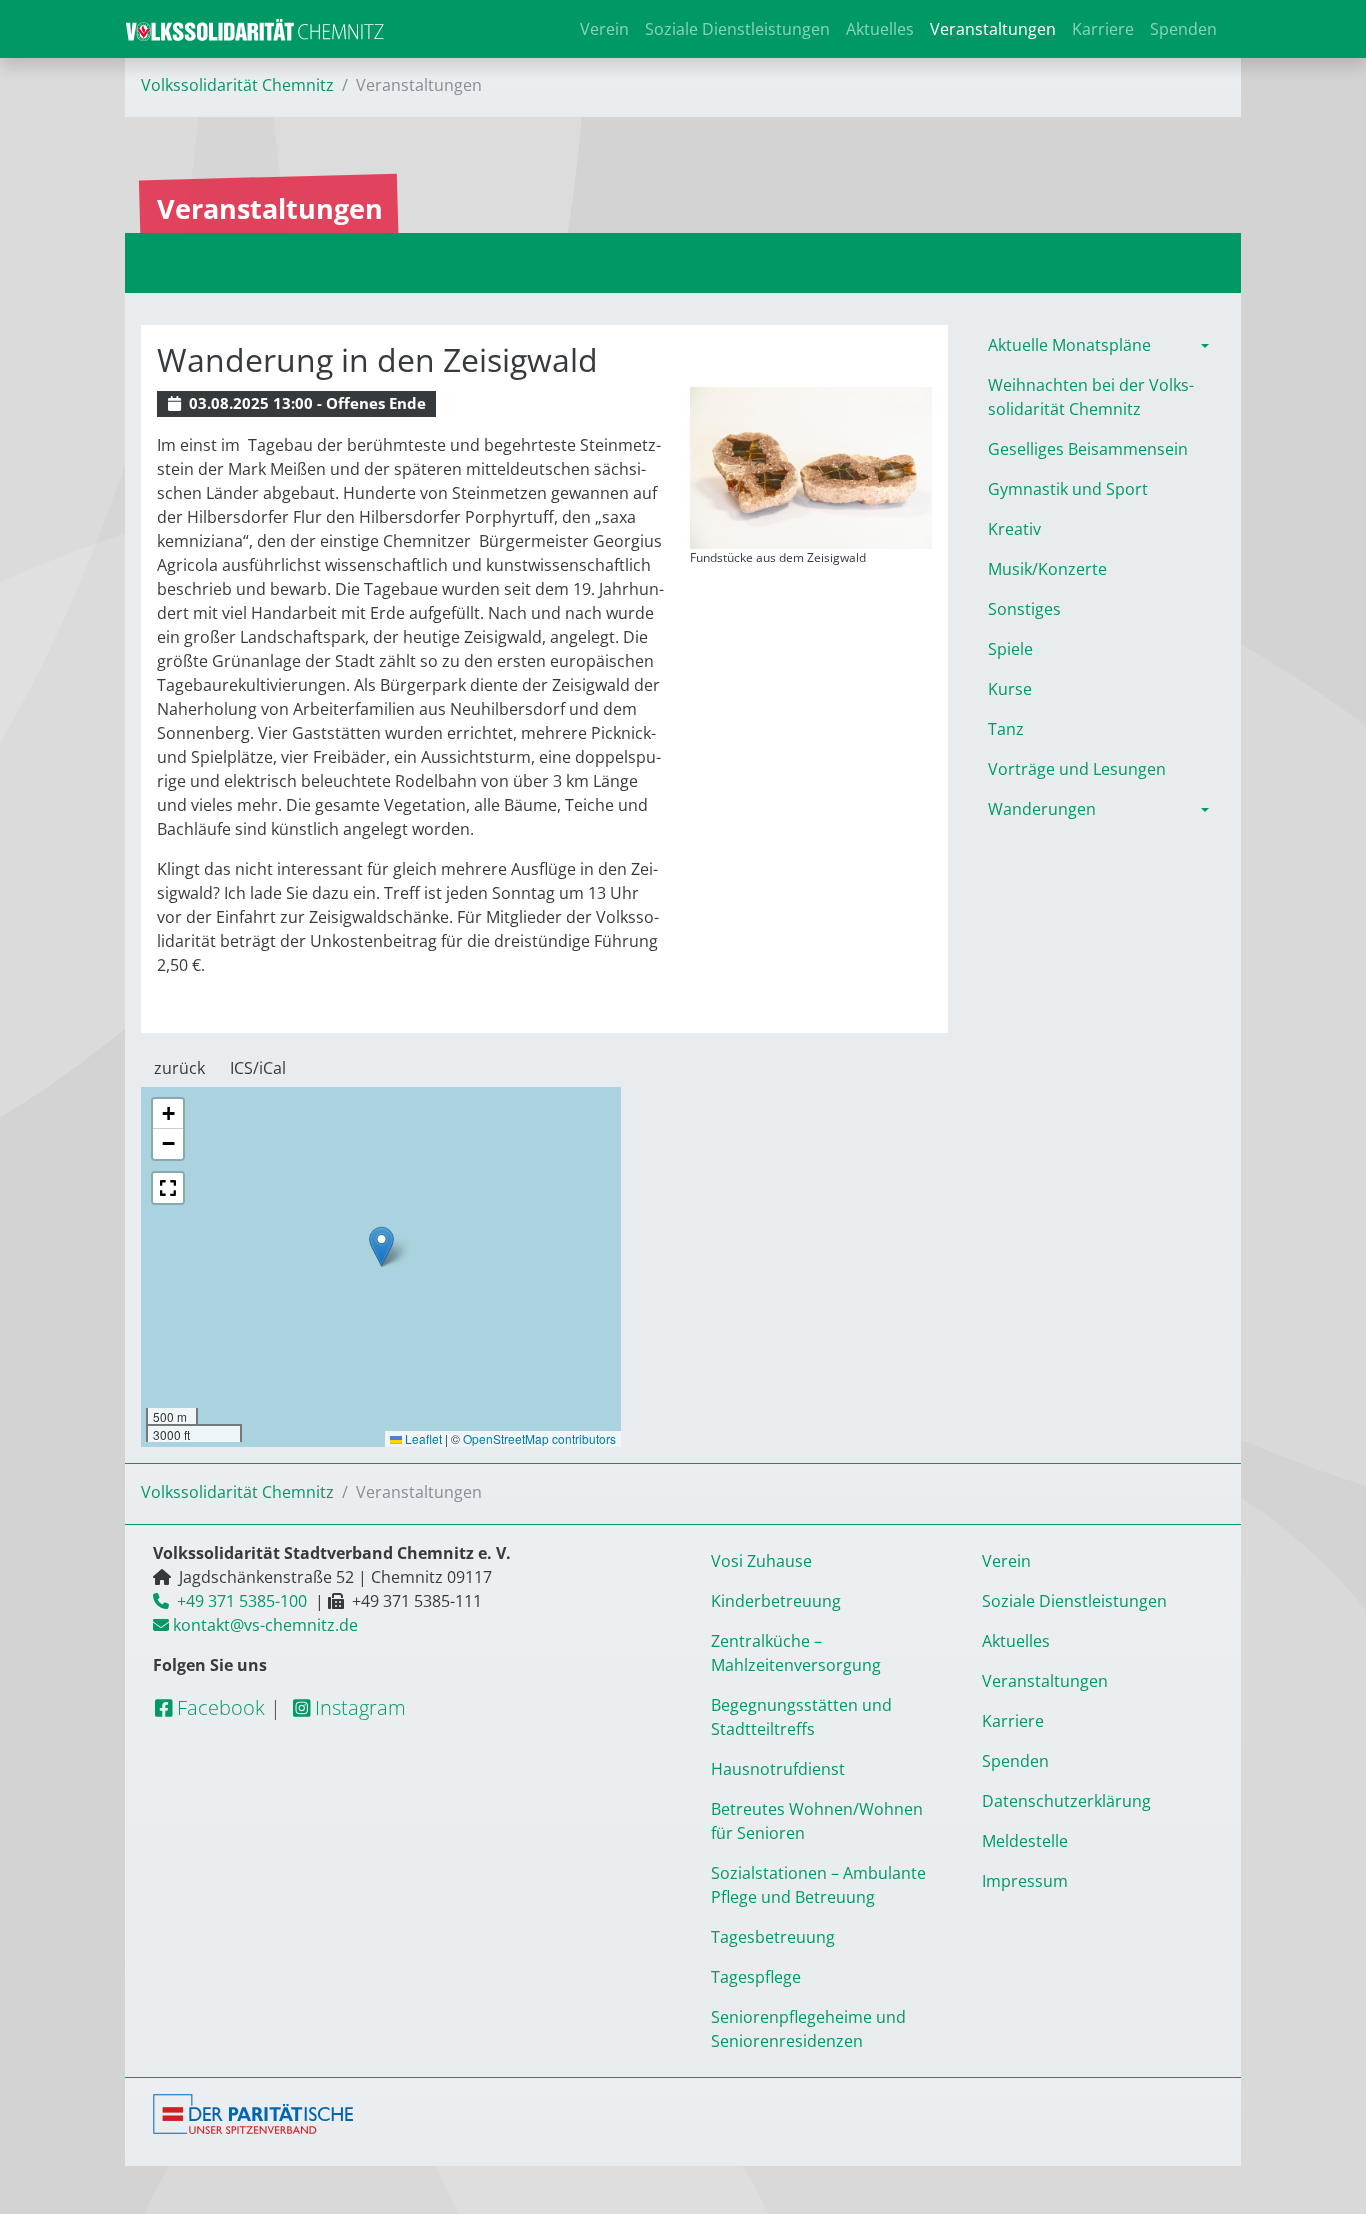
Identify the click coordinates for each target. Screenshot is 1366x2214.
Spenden (1183, 29)
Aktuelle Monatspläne (1069, 345)
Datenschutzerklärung (1066, 1801)
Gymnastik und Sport (1068, 489)
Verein (604, 29)
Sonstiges (1024, 609)
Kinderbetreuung (776, 1601)
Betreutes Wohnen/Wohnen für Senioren (817, 1821)
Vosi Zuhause (761, 1561)
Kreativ (1014, 529)
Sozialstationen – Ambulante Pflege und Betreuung (818, 1885)
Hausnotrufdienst (778, 1769)
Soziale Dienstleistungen (737, 29)
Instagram (358, 1707)
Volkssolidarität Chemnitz (237, 85)
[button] (381, 1246)
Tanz (1006, 729)
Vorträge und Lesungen (1077, 769)
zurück (179, 1068)
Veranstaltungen (993, 29)
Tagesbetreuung (773, 1937)
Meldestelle (1025, 1841)
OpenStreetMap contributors (539, 1438)
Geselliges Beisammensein (1088, 449)
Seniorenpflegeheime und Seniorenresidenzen (808, 2029)
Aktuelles (880, 29)
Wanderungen (1042, 809)
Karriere (1103, 29)
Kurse (1010, 689)
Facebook (218, 1707)
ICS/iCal (258, 1068)
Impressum (1025, 1881)
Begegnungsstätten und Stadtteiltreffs (801, 1717)
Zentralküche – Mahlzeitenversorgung (796, 1653)
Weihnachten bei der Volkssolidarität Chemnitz (1091, 397)
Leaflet (422, 1438)
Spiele (1010, 649)
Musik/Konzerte (1047, 569)
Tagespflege (756, 1977)
